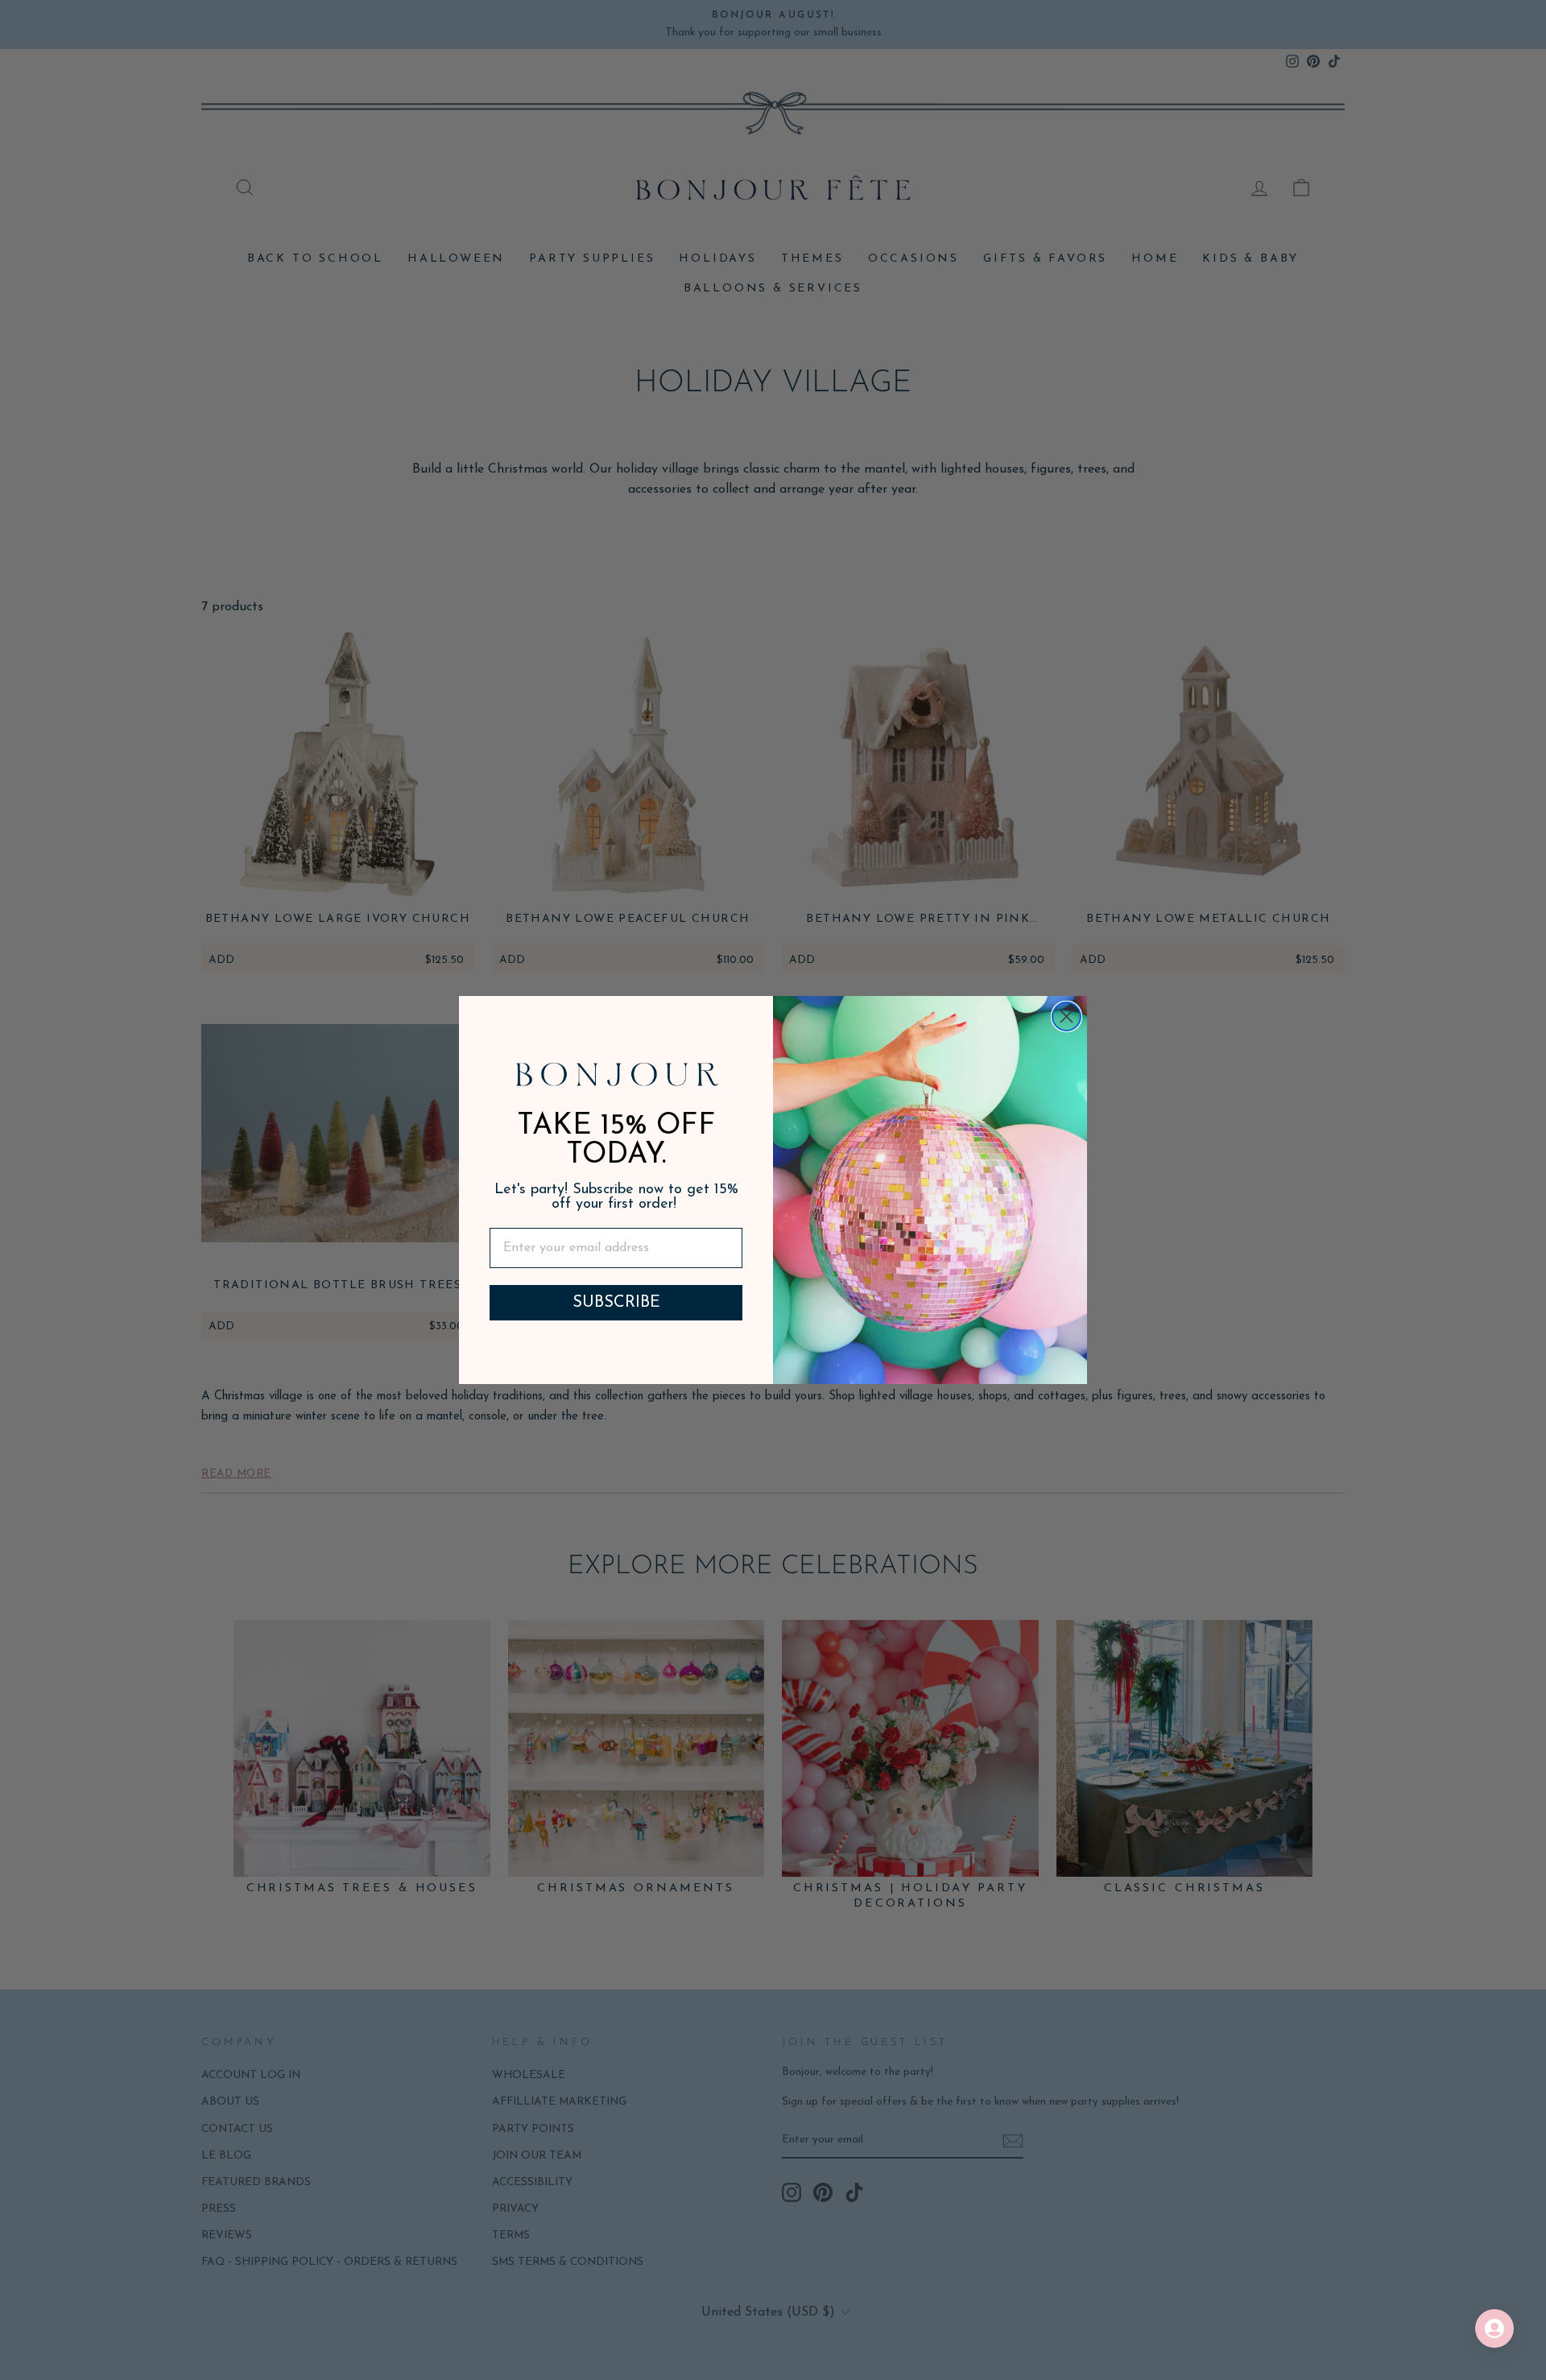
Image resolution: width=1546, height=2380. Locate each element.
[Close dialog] (1066, 1016)
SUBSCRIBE (616, 1303)
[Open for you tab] (1494, 2328)
